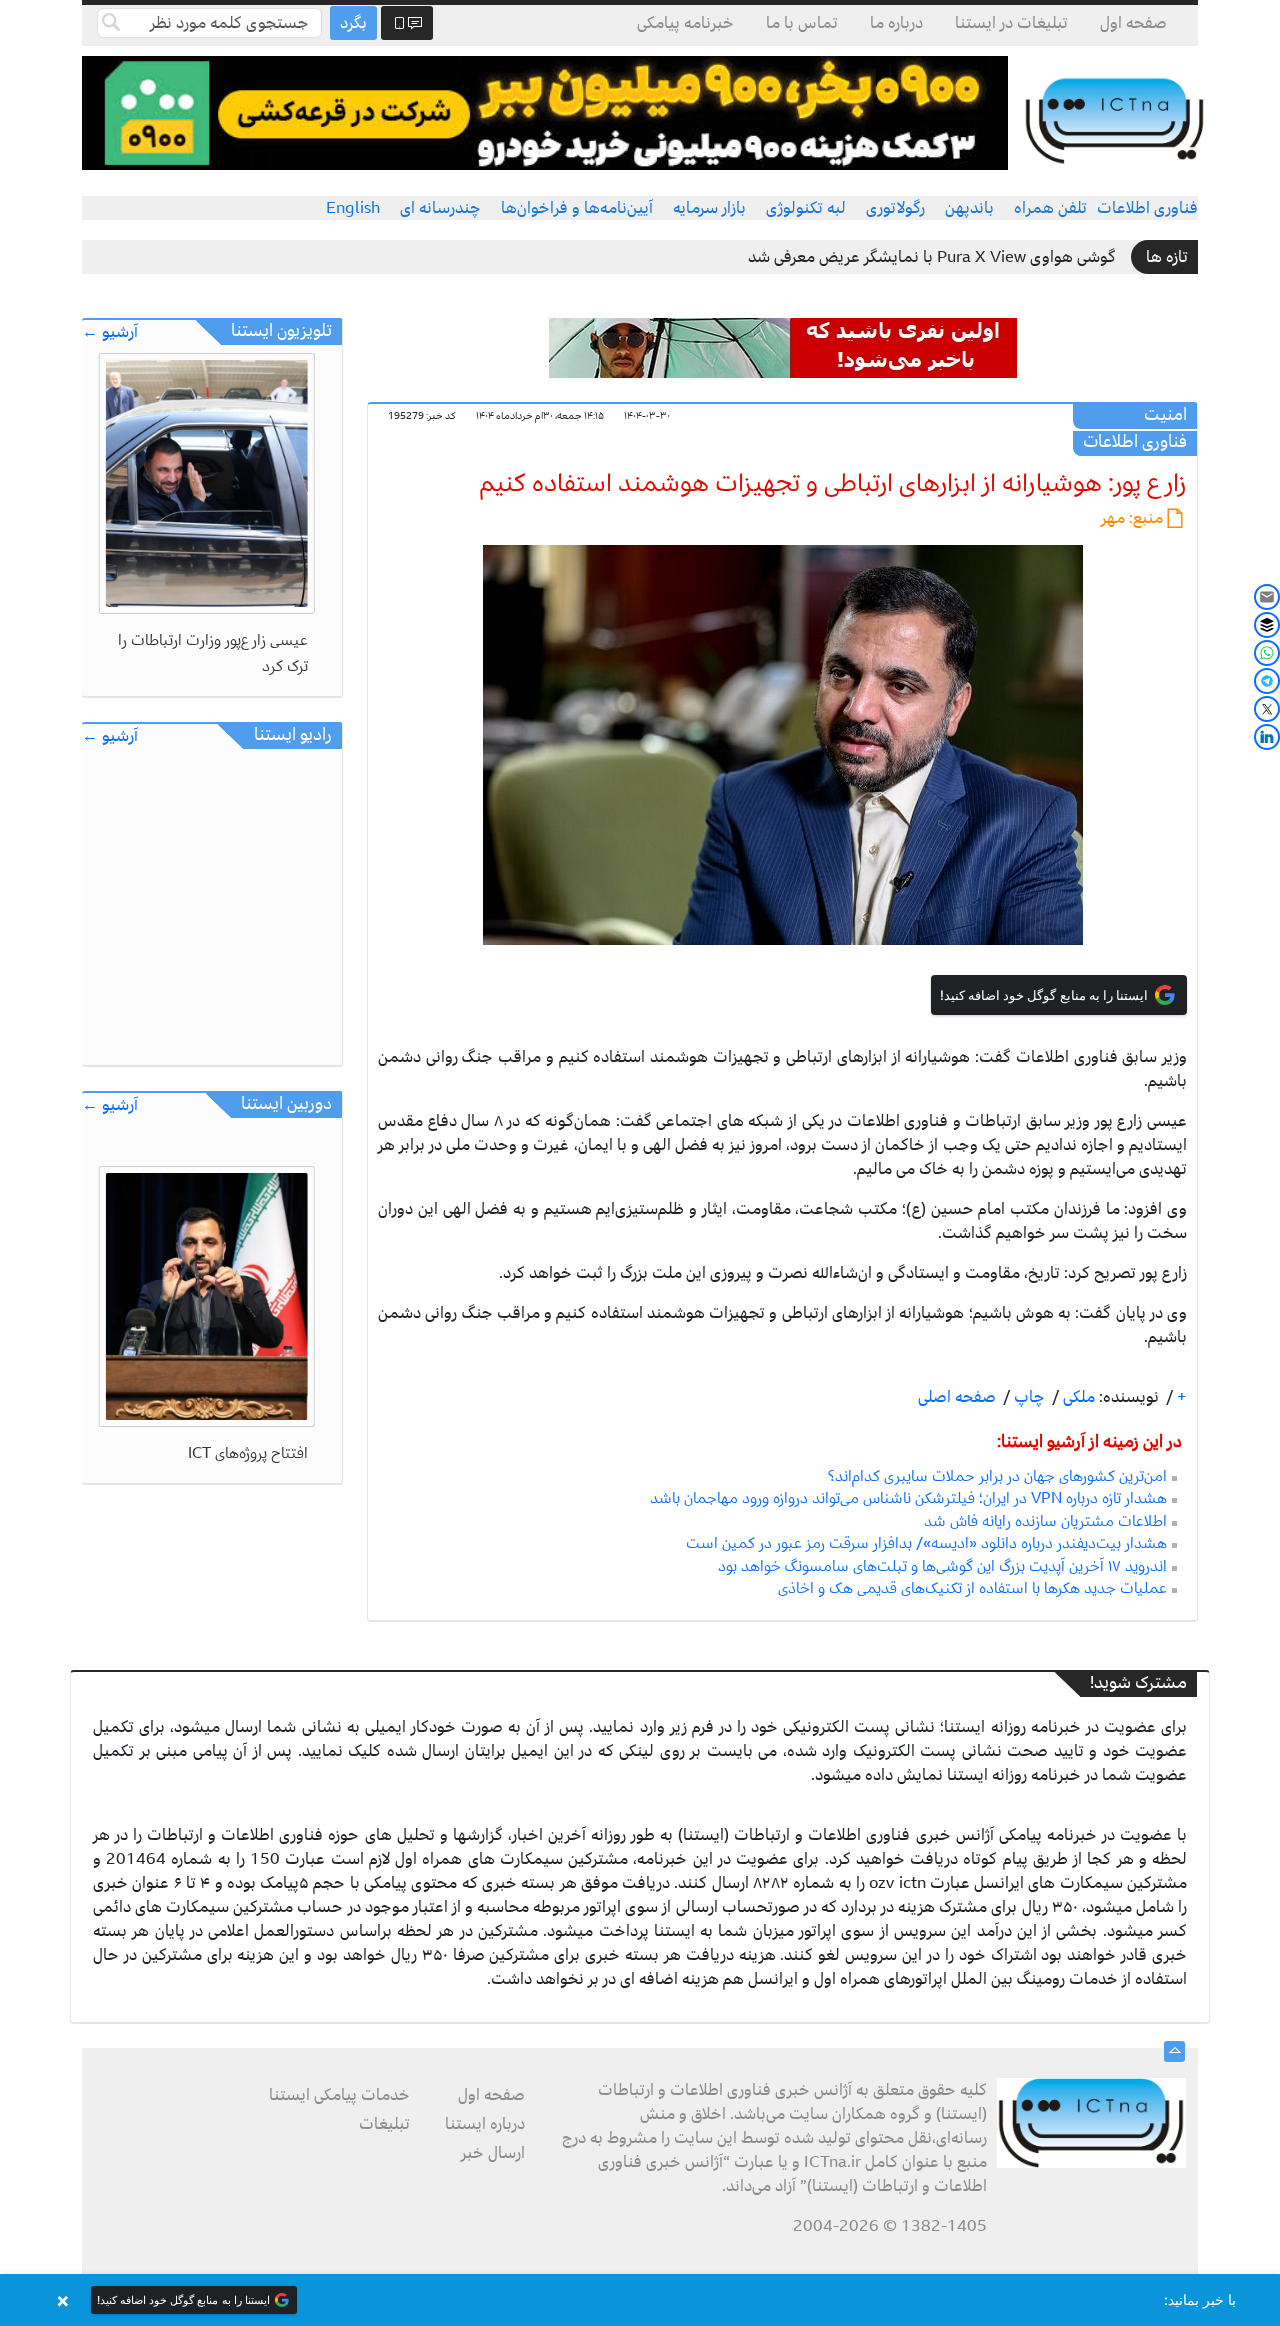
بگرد (353, 23)
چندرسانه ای (440, 208)
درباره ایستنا (485, 2124)
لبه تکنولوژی (806, 208)
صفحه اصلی (957, 1397)
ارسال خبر (493, 2153)
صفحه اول (1133, 23)
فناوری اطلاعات (1147, 208)
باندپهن (969, 208)
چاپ (1027, 1397)
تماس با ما (802, 23)
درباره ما (896, 23)
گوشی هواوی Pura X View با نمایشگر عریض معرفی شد (932, 257)
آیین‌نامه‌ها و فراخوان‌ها (577, 208)
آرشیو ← (110, 332)
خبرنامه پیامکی (685, 23)
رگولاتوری (895, 208)
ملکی (1077, 1397)
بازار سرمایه (709, 208)
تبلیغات (384, 2124)
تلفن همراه (1050, 208)
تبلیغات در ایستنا (1011, 23)
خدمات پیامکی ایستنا (339, 2095)
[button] (640, 2300)
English (353, 208)
